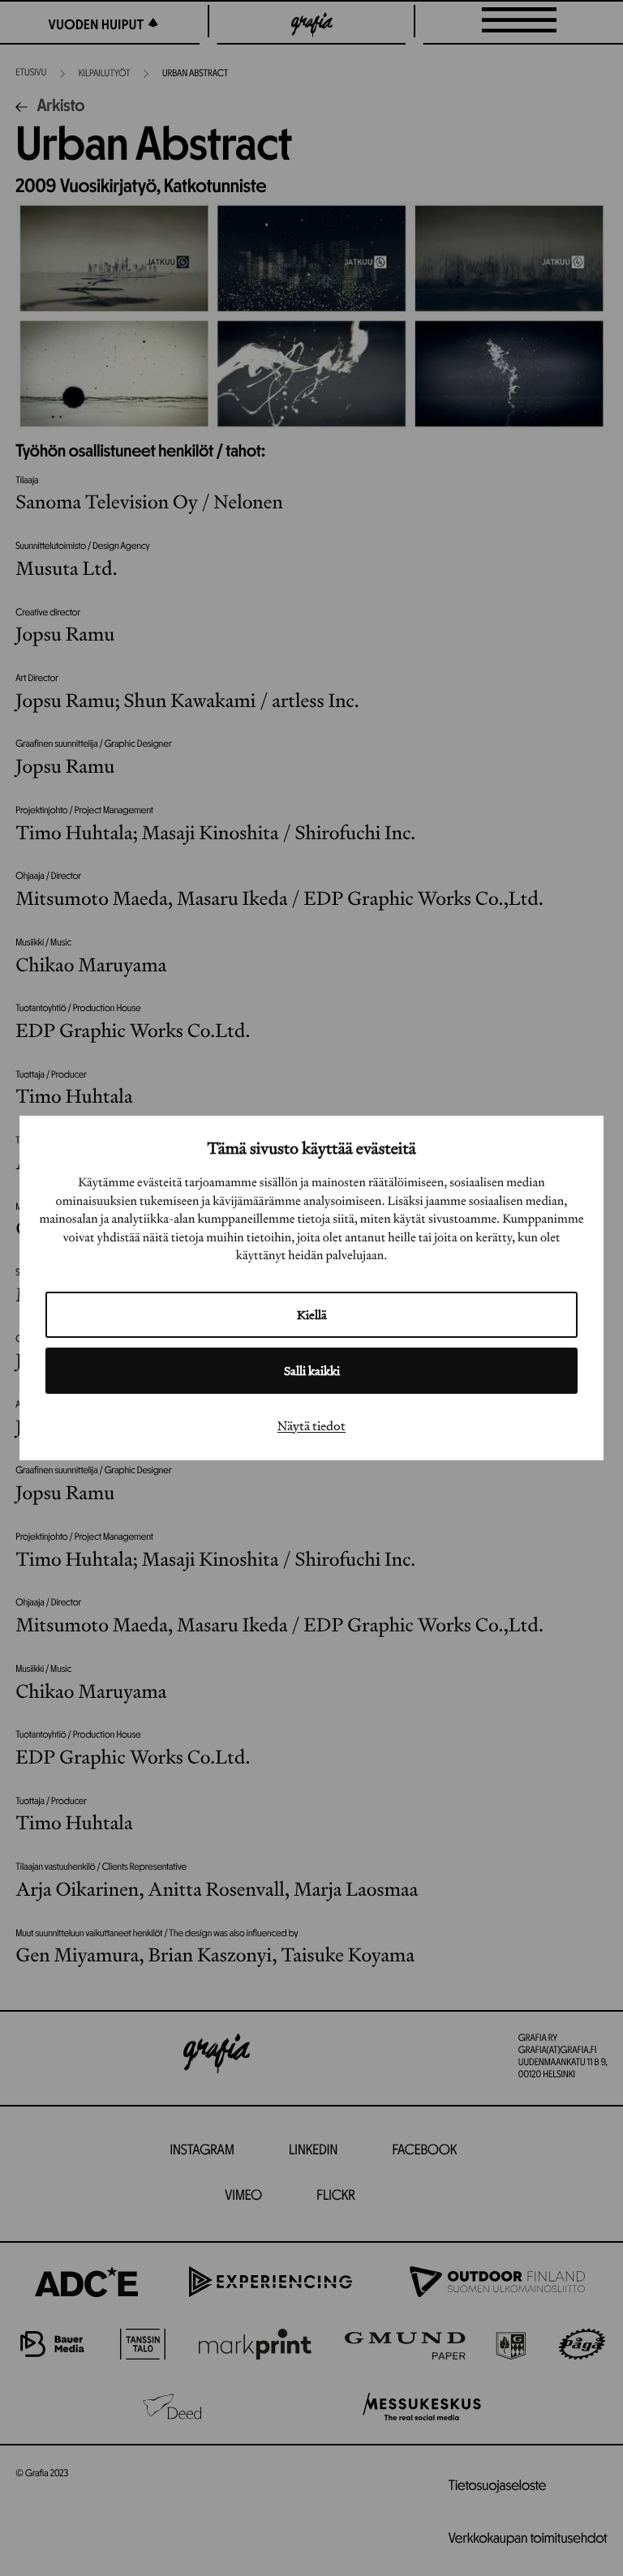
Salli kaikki (312, 1371)
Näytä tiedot (311, 1425)
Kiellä (312, 1315)
